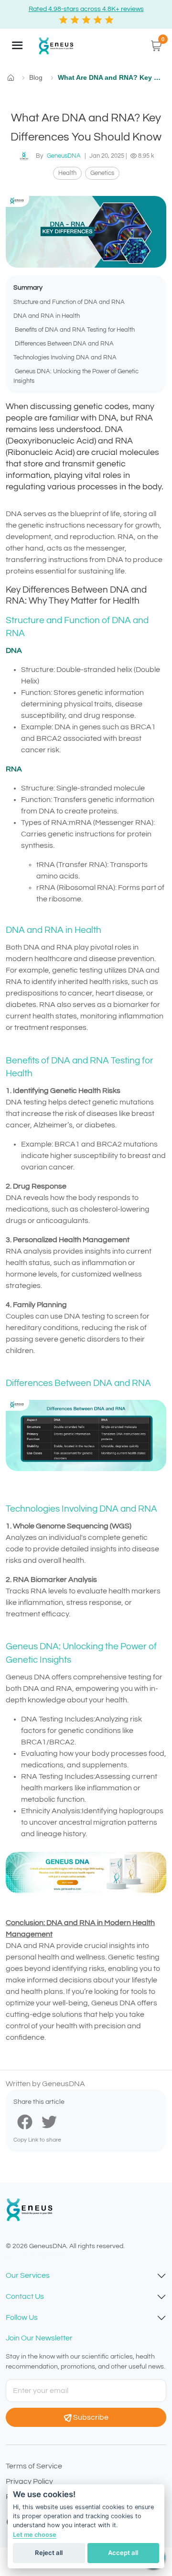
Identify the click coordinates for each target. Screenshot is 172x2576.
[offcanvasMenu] (17, 45)
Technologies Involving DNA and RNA (65, 358)
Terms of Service (34, 2466)
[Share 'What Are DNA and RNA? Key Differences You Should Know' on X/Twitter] (49, 2121)
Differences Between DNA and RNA (64, 344)
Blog (36, 77)
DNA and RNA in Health (47, 316)
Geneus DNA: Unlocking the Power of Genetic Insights (76, 376)
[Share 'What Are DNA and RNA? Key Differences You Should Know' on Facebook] (25, 2121)
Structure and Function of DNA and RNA (69, 302)
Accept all (123, 2553)
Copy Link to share (37, 2140)
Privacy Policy (29, 2481)
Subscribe (91, 2417)
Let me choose (35, 2535)
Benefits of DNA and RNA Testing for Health (74, 330)
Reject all (49, 2553)
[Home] (55, 46)
